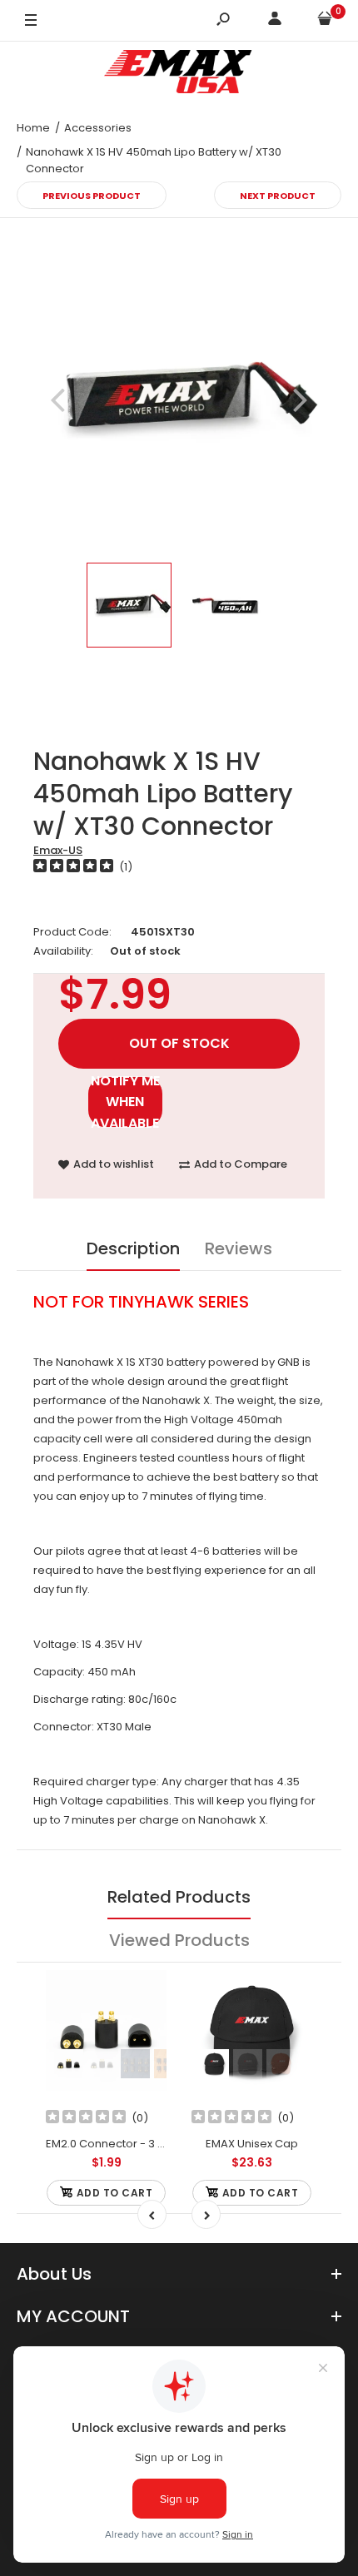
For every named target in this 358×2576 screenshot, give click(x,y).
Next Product (278, 196)
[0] (325, 21)
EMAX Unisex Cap (252, 2144)
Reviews (239, 1248)
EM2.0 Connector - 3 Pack (115, 2144)
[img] (73, 868)
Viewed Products (179, 1940)
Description (133, 1248)
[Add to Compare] (144, 2027)
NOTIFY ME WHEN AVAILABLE (125, 1102)
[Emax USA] (179, 74)
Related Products (179, 1897)
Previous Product (92, 196)
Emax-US (58, 850)
